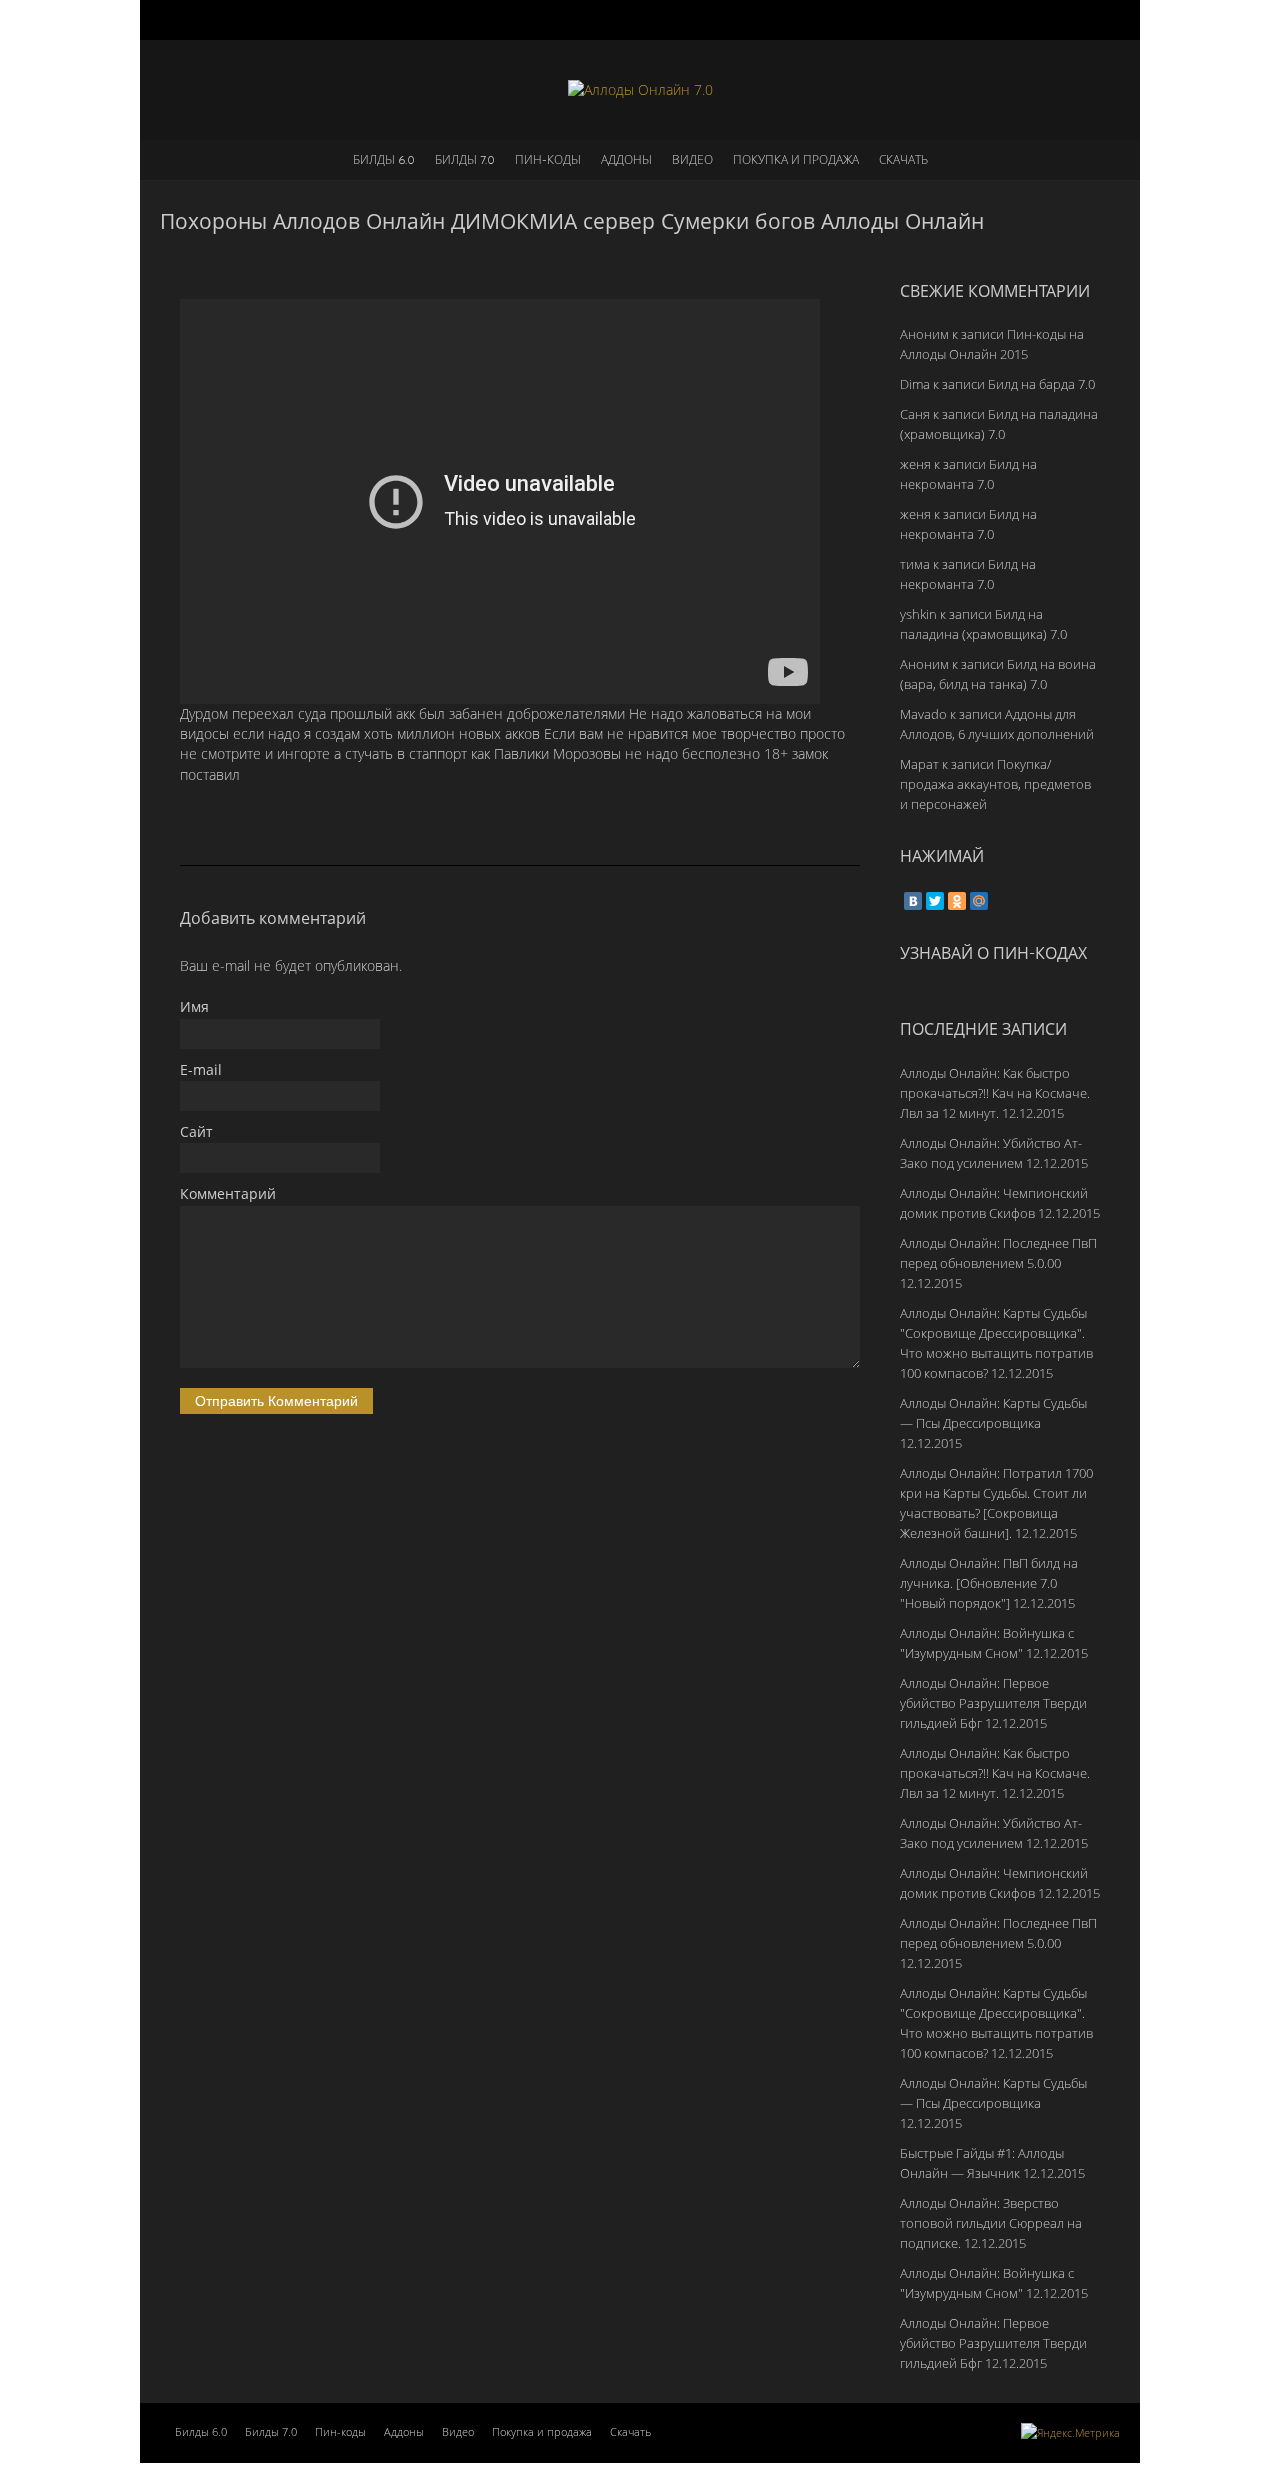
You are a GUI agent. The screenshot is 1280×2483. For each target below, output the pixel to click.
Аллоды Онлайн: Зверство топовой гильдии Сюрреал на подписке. (991, 2223)
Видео (692, 159)
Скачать (903, 159)
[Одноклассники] (957, 901)
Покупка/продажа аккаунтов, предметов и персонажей (995, 784)
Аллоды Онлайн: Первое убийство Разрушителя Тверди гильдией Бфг (993, 1703)
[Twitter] (935, 901)
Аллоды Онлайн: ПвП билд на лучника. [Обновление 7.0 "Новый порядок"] (989, 1583)
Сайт (196, 1131)
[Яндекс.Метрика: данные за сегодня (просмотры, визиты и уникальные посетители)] (1070, 2433)
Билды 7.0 (465, 159)
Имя (194, 1006)
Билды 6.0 (384, 159)
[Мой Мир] (979, 901)
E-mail (201, 1069)
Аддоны (626, 159)
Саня (915, 414)
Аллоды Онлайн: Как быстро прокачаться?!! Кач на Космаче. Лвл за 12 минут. (995, 1093)
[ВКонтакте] (913, 901)
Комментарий (228, 1193)
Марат (919, 764)
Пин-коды (548, 159)
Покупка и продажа (796, 159)
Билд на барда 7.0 (1041, 384)
